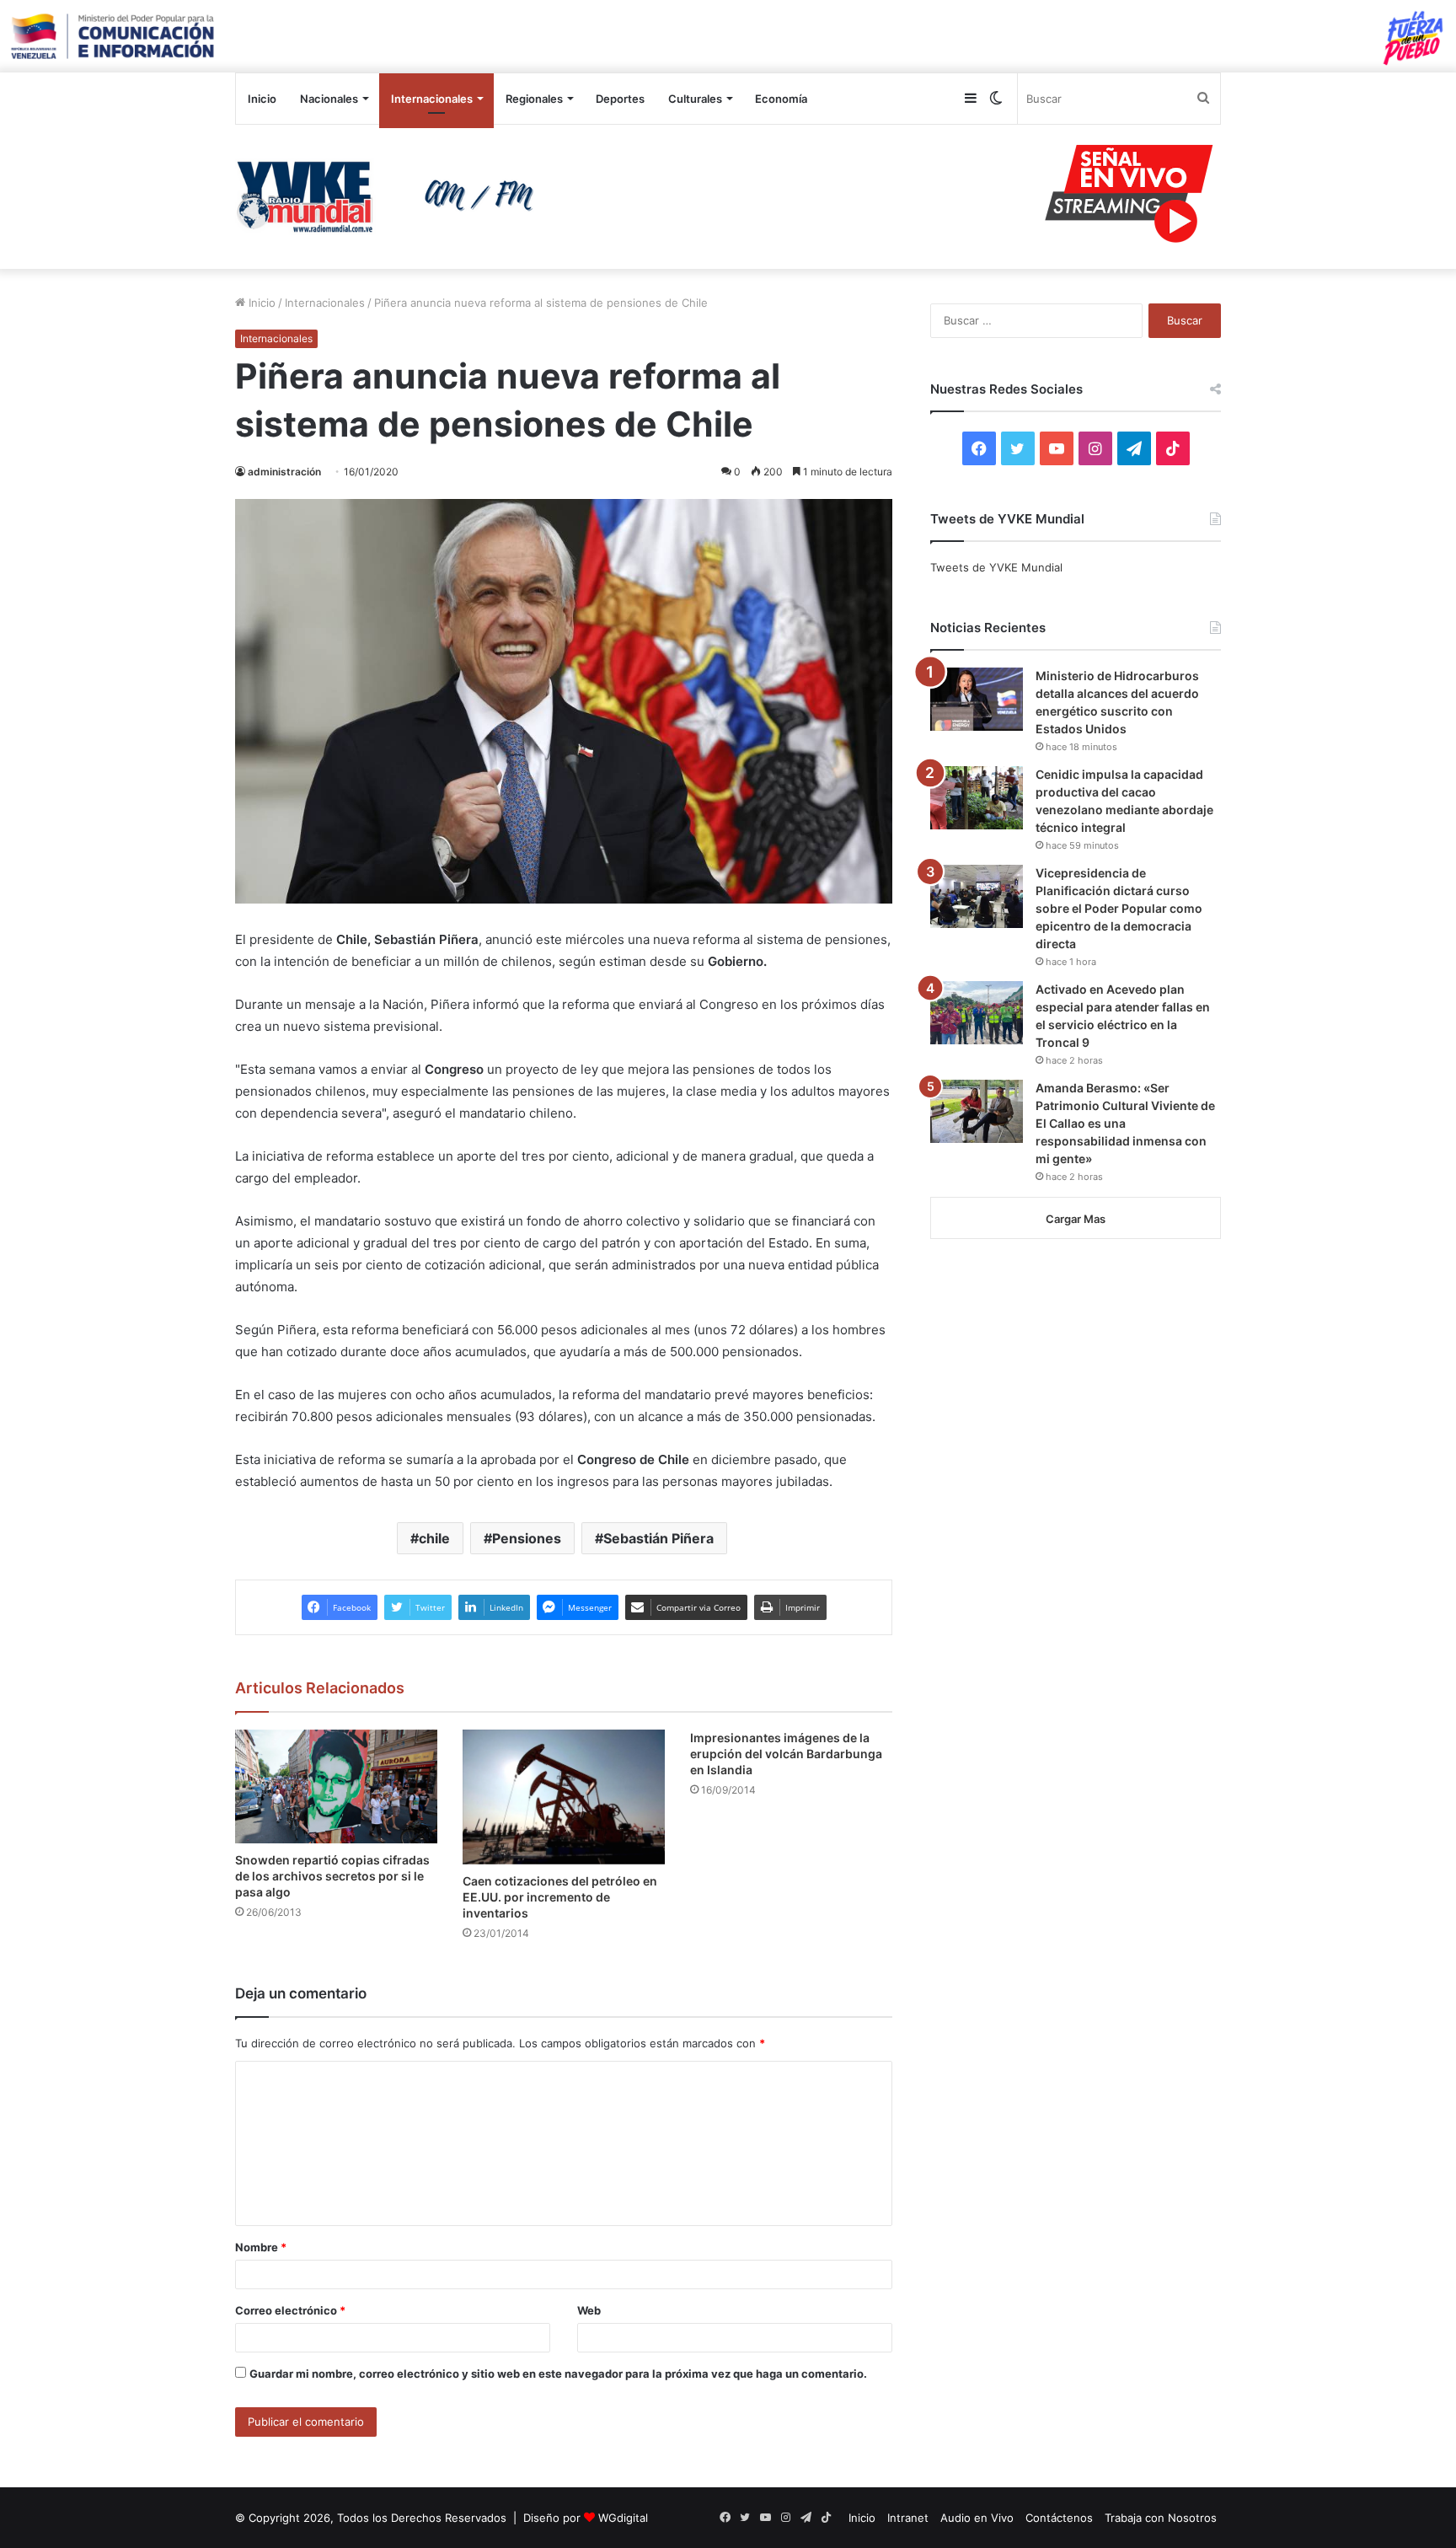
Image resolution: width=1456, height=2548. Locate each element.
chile (434, 1538)
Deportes (620, 99)
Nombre (261, 2247)
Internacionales (432, 99)
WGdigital (623, 2518)
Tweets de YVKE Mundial (996, 567)
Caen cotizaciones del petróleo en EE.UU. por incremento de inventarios (560, 1897)
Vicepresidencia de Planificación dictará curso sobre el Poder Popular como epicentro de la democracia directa (1119, 908)
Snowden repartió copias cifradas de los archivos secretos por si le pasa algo (332, 1876)
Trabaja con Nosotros (1161, 2518)
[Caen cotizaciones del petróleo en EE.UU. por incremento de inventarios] (564, 1797)
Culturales (695, 99)
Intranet (908, 2518)
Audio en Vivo (977, 2518)
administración (284, 472)
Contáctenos (1059, 2518)
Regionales (534, 99)
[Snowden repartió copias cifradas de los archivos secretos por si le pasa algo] (336, 1786)
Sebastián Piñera (658, 1538)
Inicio (262, 99)
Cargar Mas (1076, 1219)
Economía (781, 99)
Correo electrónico (290, 2310)
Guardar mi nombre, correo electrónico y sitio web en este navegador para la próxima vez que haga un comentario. (558, 2374)
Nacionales (329, 99)
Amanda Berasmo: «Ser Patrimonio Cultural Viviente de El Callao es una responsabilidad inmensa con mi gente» (1125, 1123)
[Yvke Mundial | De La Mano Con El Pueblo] (391, 196)
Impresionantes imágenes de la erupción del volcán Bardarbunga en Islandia (786, 1754)
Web (589, 2310)
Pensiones (527, 1538)
